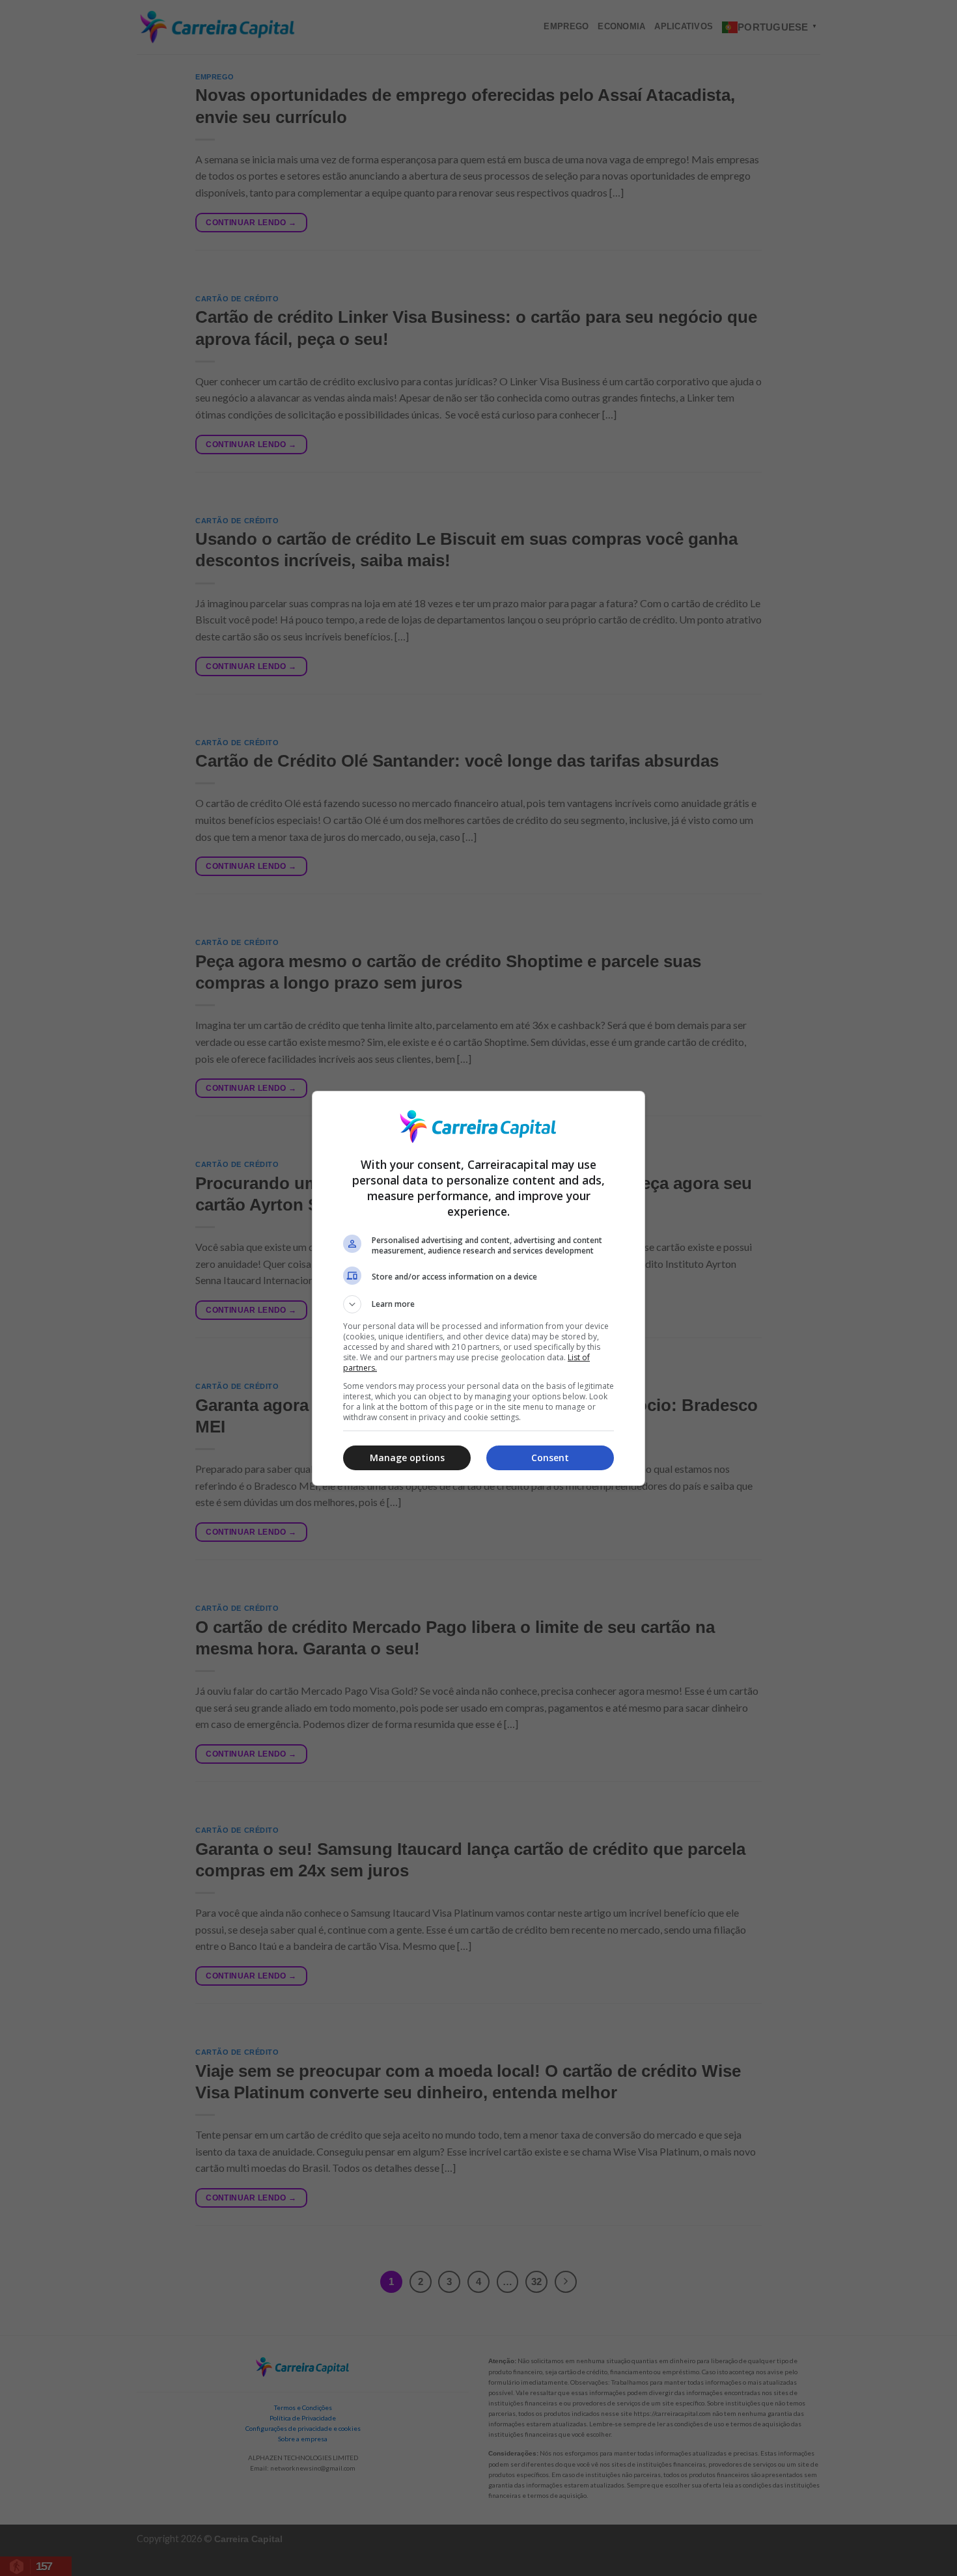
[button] (478, 1304)
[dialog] (478, 1288)
